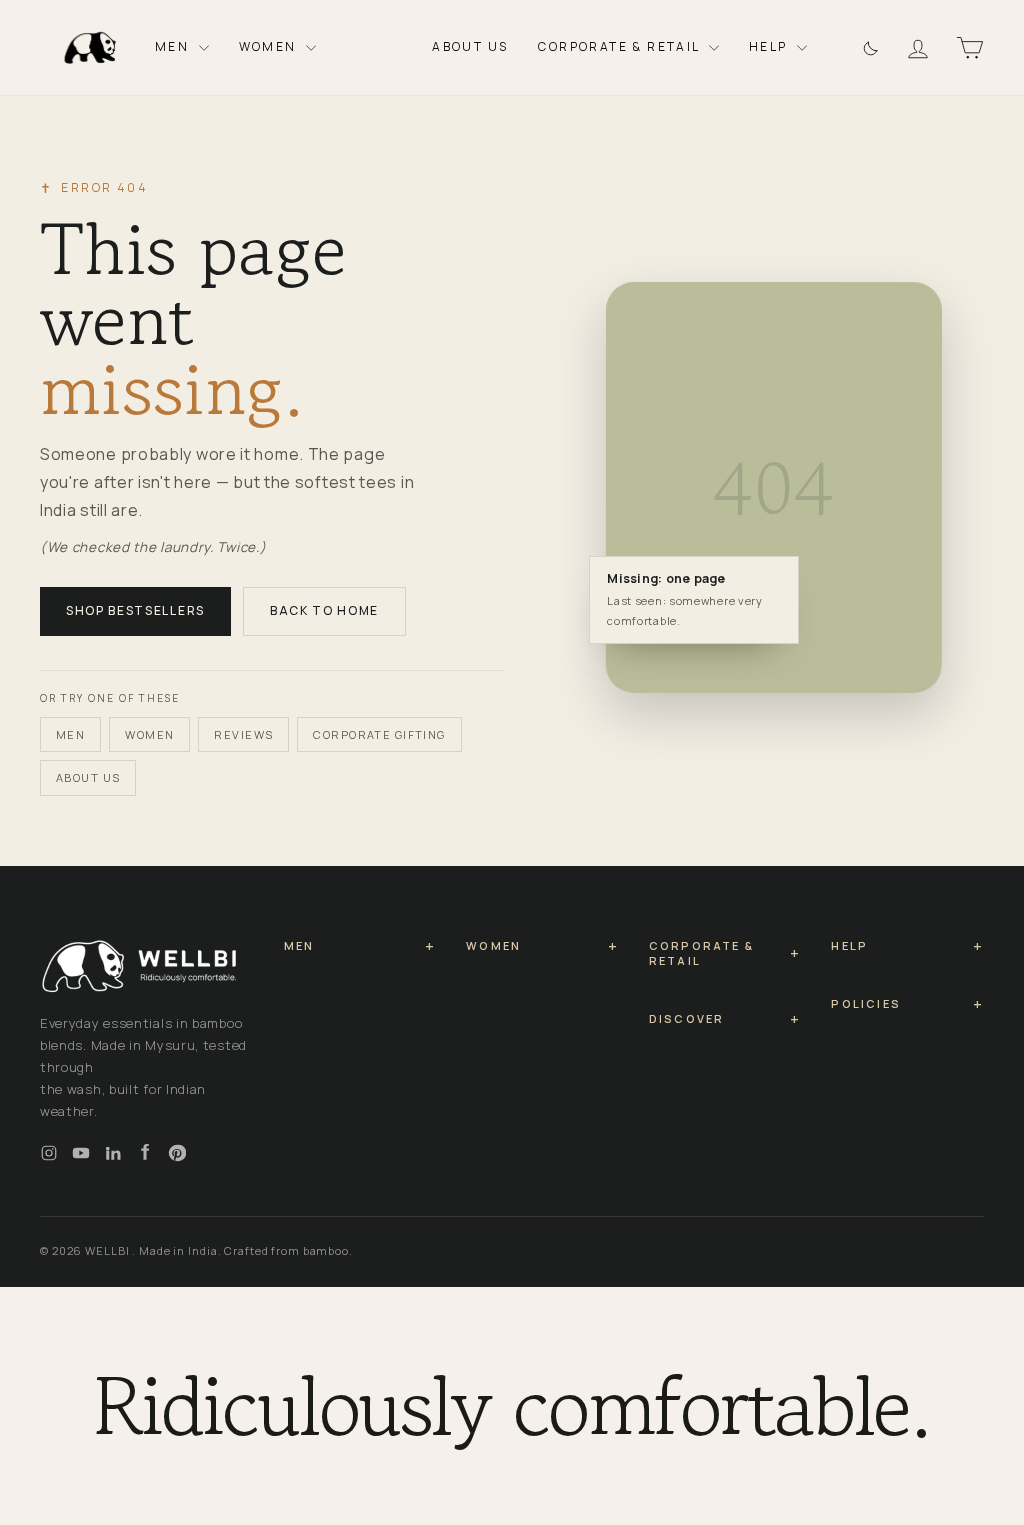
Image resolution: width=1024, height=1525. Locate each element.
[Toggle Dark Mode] (869, 47)
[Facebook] (145, 1153)
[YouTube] (81, 1153)
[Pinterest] (177, 1153)
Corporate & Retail (621, 46)
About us (88, 777)
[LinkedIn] (113, 1153)
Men (174, 46)
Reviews (243, 734)
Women (270, 46)
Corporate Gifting (379, 734)
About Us (470, 46)
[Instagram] (49, 1153)
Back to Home (324, 610)
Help (770, 46)
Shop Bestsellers (135, 610)
